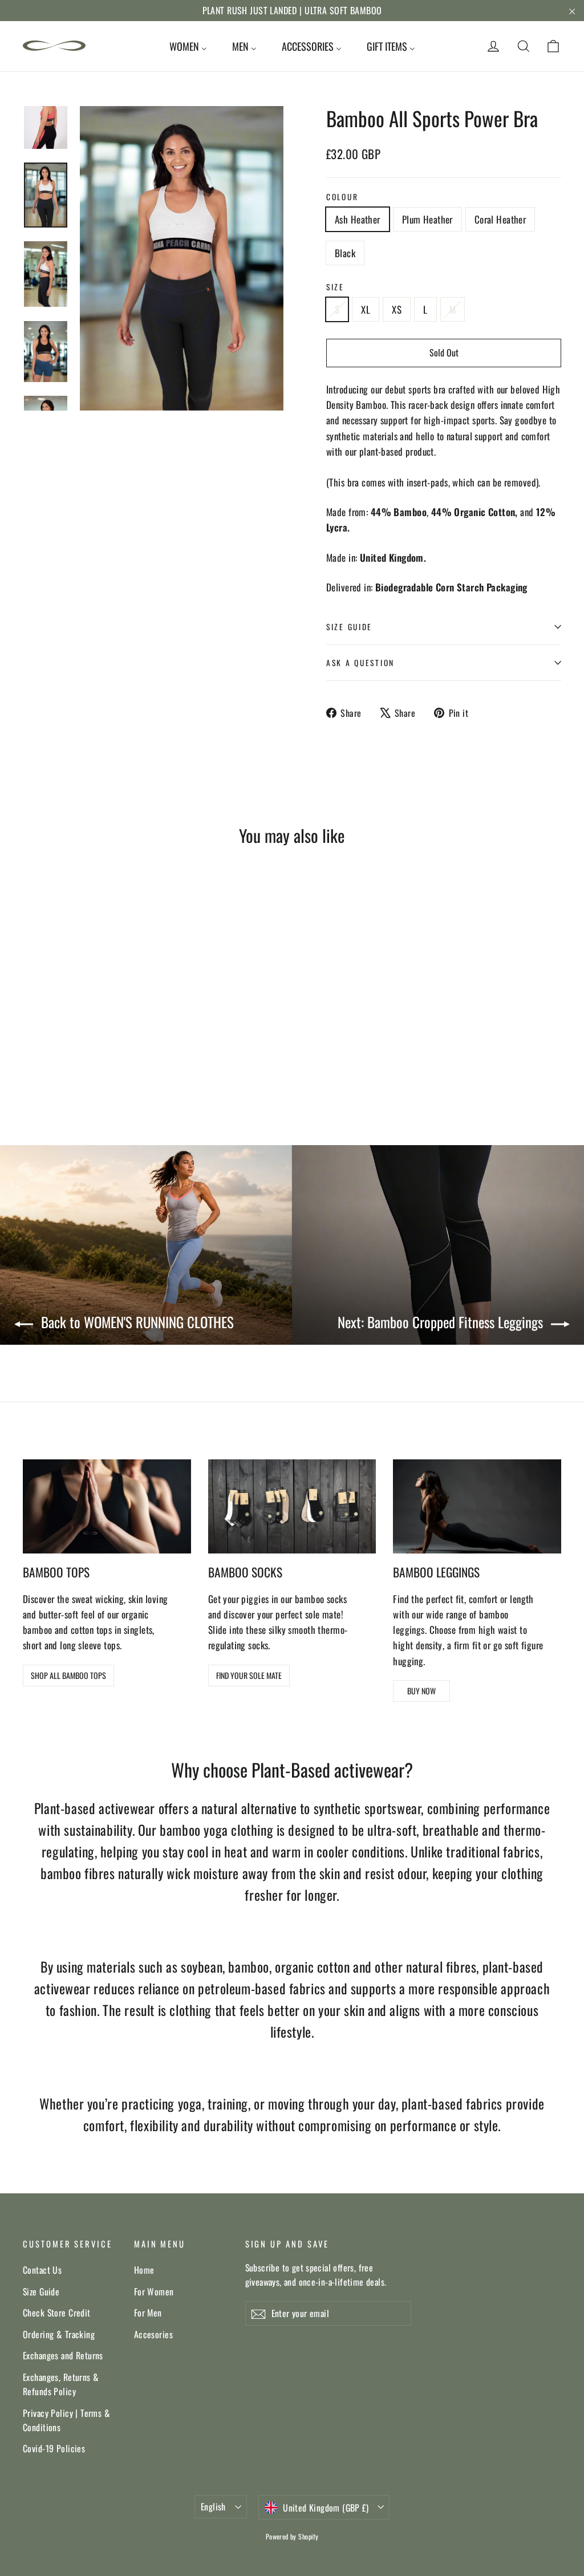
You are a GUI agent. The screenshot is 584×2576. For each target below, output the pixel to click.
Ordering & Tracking (59, 2334)
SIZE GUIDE (349, 627)
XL (366, 309)
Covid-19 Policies (54, 2448)
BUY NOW (421, 1691)
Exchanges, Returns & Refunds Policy (61, 2384)
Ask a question (360, 663)
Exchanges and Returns (63, 2355)
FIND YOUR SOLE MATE (249, 1675)
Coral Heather (500, 219)
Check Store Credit (57, 2313)
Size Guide (41, 2291)
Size (335, 287)
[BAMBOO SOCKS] (292, 1507)
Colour (342, 197)
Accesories (153, 2334)
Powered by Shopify (292, 2536)
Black (345, 253)
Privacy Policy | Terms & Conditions (66, 2420)
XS (397, 309)
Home (144, 2270)
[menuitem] (188, 46)
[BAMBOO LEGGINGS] (477, 1507)
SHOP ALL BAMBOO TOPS (68, 1675)
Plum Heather (427, 219)
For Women (154, 2291)
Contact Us (42, 2270)
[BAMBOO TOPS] (107, 1507)
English (213, 2506)
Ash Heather (358, 219)
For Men (148, 2313)
